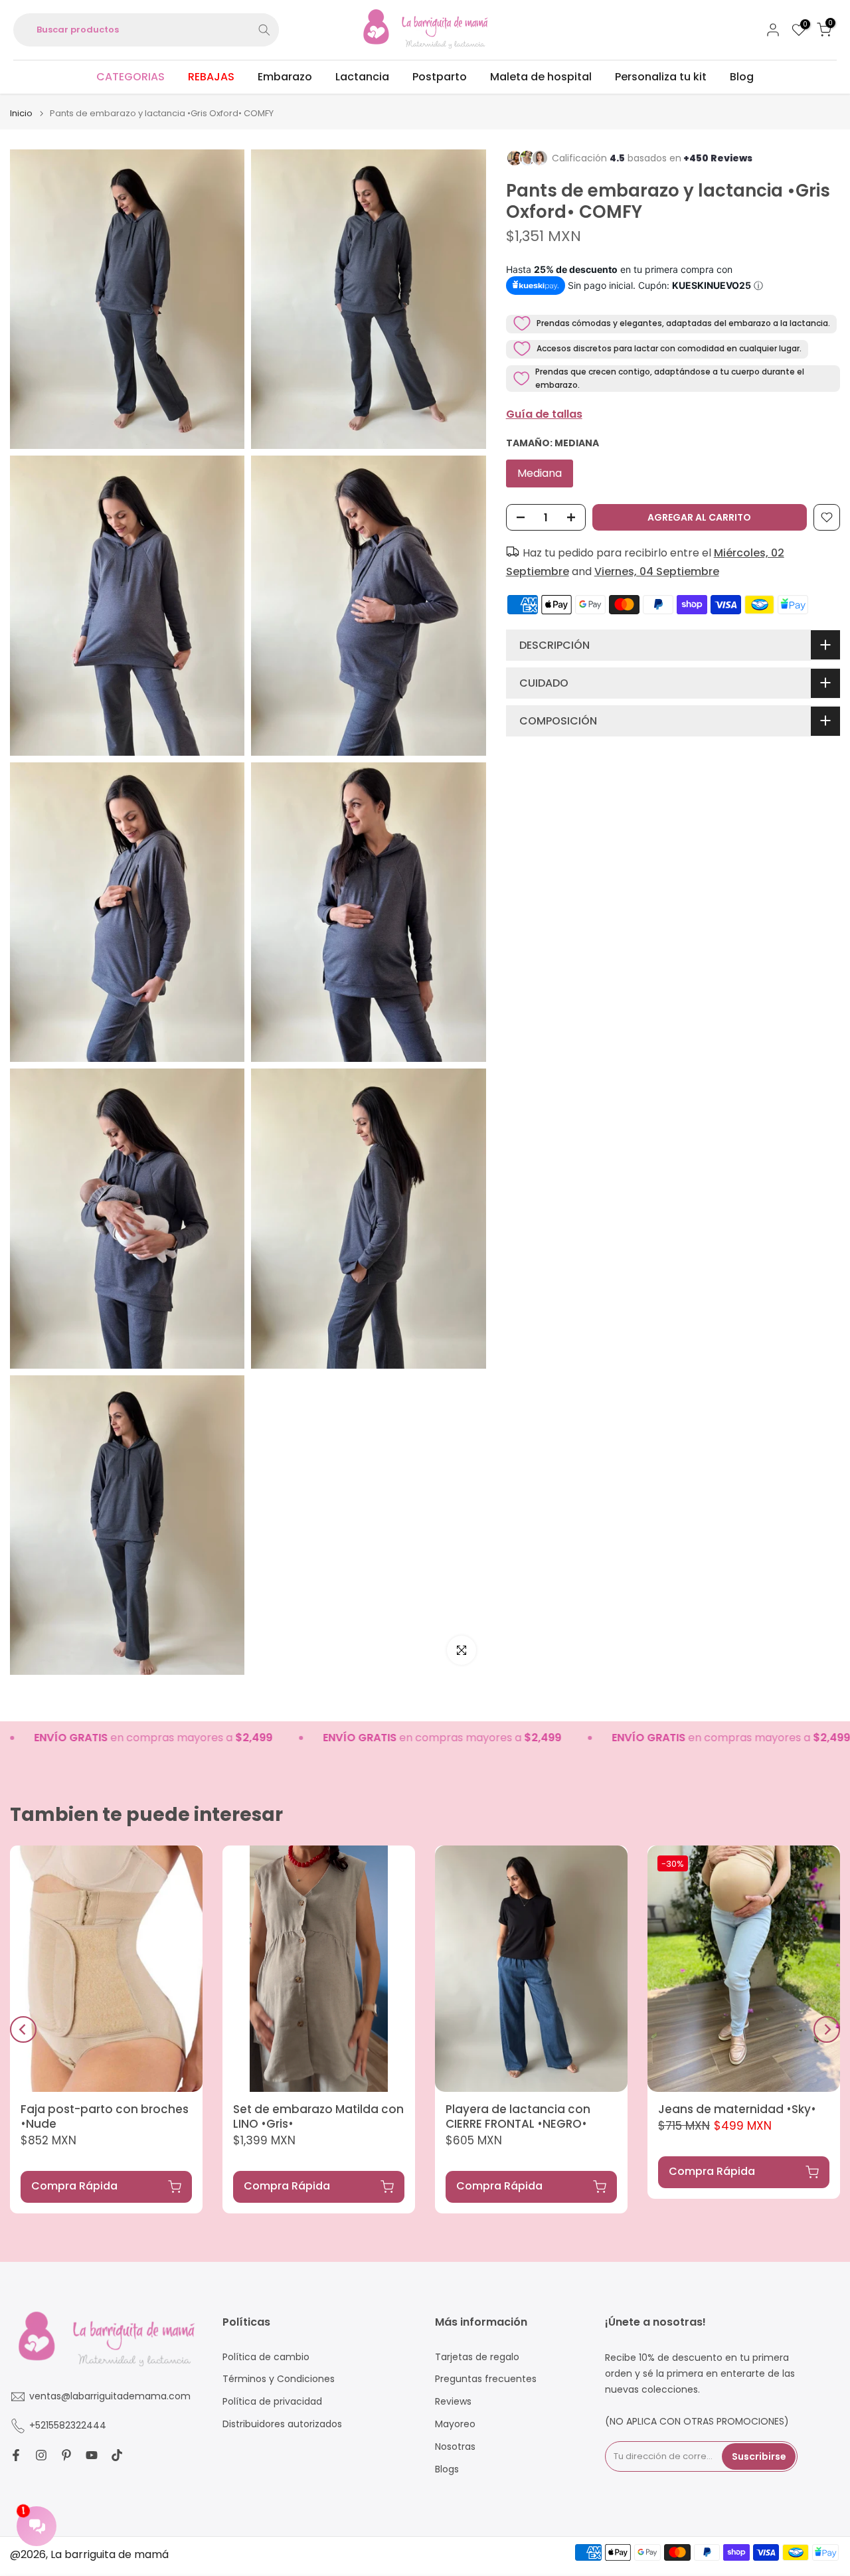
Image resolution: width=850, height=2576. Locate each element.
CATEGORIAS (130, 77)
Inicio (21, 113)
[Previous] (23, 2029)
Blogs (447, 2469)
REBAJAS (211, 77)
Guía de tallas (544, 414)
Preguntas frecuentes (486, 2379)
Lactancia (362, 77)
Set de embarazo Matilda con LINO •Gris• (318, 2116)
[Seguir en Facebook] (16, 2455)
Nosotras (455, 2447)
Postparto (440, 77)
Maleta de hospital (541, 77)
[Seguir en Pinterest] (66, 2455)
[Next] (827, 2029)
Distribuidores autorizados (282, 2424)
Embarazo (285, 77)
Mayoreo (455, 2424)
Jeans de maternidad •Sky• (737, 2109)
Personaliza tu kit (661, 77)
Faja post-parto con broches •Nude (105, 2116)
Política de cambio (266, 2357)
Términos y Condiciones (279, 2379)
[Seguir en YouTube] (92, 2455)
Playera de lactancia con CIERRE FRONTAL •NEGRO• (518, 2116)
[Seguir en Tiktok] (117, 2455)
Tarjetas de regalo (477, 2357)
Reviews (453, 2402)
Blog (742, 77)
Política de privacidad (272, 2402)
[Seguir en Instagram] (41, 2455)
